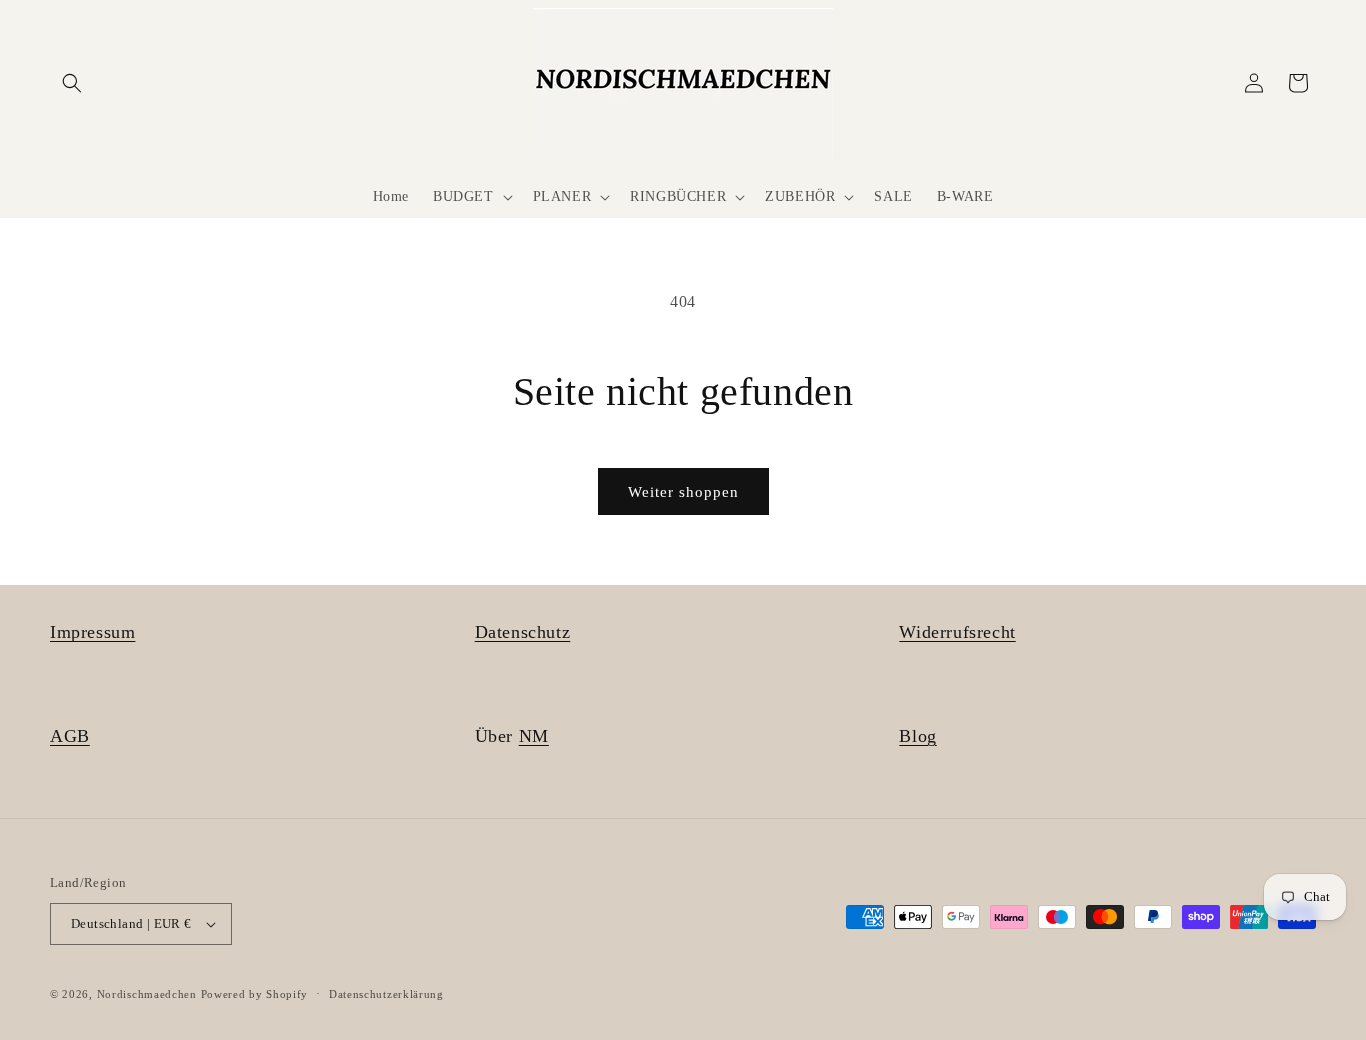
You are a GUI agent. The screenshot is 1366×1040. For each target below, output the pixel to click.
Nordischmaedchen (147, 994)
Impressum (92, 632)
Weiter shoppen (683, 492)
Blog (917, 736)
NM (534, 736)
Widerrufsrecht (957, 632)
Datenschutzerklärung (386, 994)
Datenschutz (523, 632)
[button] (72, 83)
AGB (70, 736)
